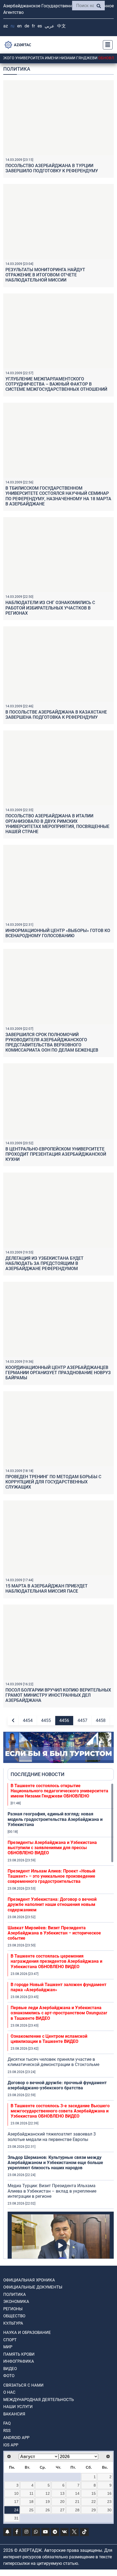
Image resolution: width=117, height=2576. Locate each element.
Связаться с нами (23, 2385)
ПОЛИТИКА (15, 2294)
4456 (64, 1720)
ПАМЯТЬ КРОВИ (19, 2354)
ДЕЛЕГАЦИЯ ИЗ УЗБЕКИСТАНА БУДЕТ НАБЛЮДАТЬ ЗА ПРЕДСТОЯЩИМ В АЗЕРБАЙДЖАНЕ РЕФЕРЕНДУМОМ (44, 1263)
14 (77, 2493)
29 (94, 2510)
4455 (46, 1720)
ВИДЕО (10, 2369)
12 (48, 2493)
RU (13, 26)
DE (27, 26)
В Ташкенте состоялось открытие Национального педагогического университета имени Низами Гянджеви (59, 1791)
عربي (50, 26)
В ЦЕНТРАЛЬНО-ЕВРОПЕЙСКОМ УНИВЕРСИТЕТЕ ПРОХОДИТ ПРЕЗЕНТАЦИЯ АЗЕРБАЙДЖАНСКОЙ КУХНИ (56, 1154)
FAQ (7, 2423)
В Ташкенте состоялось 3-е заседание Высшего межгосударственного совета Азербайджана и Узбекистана (60, 2111)
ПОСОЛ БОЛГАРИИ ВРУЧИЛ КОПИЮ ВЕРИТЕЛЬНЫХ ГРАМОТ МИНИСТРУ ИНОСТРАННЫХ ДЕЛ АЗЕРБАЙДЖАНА (58, 1695)
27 (62, 2510)
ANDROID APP (16, 2438)
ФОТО (9, 2376)
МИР (8, 2347)
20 (62, 2502)
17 (16, 2502)
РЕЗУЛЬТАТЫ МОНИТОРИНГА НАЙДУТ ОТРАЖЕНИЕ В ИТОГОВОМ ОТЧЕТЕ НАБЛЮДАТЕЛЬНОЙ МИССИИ (45, 275)
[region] (61, 2021)
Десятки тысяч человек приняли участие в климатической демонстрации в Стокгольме (53, 2062)
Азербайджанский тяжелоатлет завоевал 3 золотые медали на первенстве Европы (52, 2137)
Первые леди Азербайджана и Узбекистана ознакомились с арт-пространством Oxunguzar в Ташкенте (59, 2013)
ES (40, 26)
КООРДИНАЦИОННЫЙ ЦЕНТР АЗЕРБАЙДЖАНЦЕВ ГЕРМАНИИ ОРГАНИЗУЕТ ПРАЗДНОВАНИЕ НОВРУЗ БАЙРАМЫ (58, 1373)
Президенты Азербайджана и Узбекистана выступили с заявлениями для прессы (52, 1848)
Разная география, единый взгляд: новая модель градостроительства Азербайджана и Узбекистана (55, 1819)
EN (19, 26)
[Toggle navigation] (106, 45)
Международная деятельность (39, 2400)
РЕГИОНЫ (13, 2309)
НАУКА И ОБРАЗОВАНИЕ (27, 2333)
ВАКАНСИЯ (14, 2414)
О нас (9, 2392)
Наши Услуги (18, 2407)
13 (62, 2493)
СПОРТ (10, 2340)
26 (48, 2510)
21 (77, 2502)
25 (31, 2510)
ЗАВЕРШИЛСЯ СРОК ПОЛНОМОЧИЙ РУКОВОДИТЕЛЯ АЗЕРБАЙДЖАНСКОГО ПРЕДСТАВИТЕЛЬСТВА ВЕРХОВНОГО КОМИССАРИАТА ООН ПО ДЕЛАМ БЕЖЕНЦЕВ (52, 1042)
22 (94, 2502)
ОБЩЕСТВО (14, 2316)
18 (31, 2502)
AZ (6, 26)
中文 (61, 26)
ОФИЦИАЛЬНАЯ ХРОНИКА (29, 2280)
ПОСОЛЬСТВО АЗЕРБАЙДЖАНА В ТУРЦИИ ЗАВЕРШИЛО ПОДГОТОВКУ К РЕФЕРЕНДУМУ (52, 168)
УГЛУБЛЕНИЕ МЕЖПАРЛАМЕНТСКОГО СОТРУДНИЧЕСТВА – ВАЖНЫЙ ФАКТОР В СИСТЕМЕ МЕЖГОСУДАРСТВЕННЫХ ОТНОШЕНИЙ (56, 384)
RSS (7, 2431)
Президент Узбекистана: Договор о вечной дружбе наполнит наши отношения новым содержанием (52, 1904)
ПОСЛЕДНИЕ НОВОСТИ (38, 1774)
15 (94, 2493)
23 (109, 2502)
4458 (101, 1720)
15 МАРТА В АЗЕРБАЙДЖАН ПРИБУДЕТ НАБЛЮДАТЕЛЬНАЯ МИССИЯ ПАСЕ (47, 1589)
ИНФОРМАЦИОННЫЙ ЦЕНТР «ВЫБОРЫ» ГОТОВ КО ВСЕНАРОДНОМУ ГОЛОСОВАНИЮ (58, 933)
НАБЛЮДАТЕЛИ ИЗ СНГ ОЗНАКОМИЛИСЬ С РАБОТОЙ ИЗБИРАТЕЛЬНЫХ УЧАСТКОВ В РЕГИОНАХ (50, 608)
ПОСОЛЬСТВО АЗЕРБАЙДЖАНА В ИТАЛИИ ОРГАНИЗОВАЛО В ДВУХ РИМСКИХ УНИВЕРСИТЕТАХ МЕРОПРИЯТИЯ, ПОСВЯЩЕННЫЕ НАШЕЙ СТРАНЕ (57, 824)
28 (77, 2510)
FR (33, 26)
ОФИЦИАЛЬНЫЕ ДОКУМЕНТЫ (33, 2287)
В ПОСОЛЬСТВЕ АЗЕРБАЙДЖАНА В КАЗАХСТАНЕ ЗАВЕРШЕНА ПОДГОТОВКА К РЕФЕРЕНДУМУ (56, 715)
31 (16, 2518)
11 (31, 2493)
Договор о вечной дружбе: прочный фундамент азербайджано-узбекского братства (57, 2085)
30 (109, 2510)
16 (109, 2493)
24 (16, 2510)
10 (16, 2493)
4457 (82, 1720)
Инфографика (19, 2361)
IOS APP (11, 2445)
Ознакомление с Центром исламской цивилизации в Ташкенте (49, 2039)
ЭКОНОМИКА (16, 2302)
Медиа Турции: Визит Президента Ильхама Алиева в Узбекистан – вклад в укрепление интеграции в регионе (52, 2191)
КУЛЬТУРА (13, 2323)
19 (48, 2502)
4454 (28, 1720)
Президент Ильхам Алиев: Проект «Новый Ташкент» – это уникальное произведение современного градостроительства (51, 1876)
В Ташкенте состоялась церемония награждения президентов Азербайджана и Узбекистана (56, 1961)
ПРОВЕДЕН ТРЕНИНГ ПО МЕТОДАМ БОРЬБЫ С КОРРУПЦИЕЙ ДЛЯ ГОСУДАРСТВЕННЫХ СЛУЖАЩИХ (53, 1482)
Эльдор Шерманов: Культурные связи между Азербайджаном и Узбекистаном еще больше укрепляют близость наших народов (55, 2163)
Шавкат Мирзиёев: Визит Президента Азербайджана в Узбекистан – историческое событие (54, 1933)
